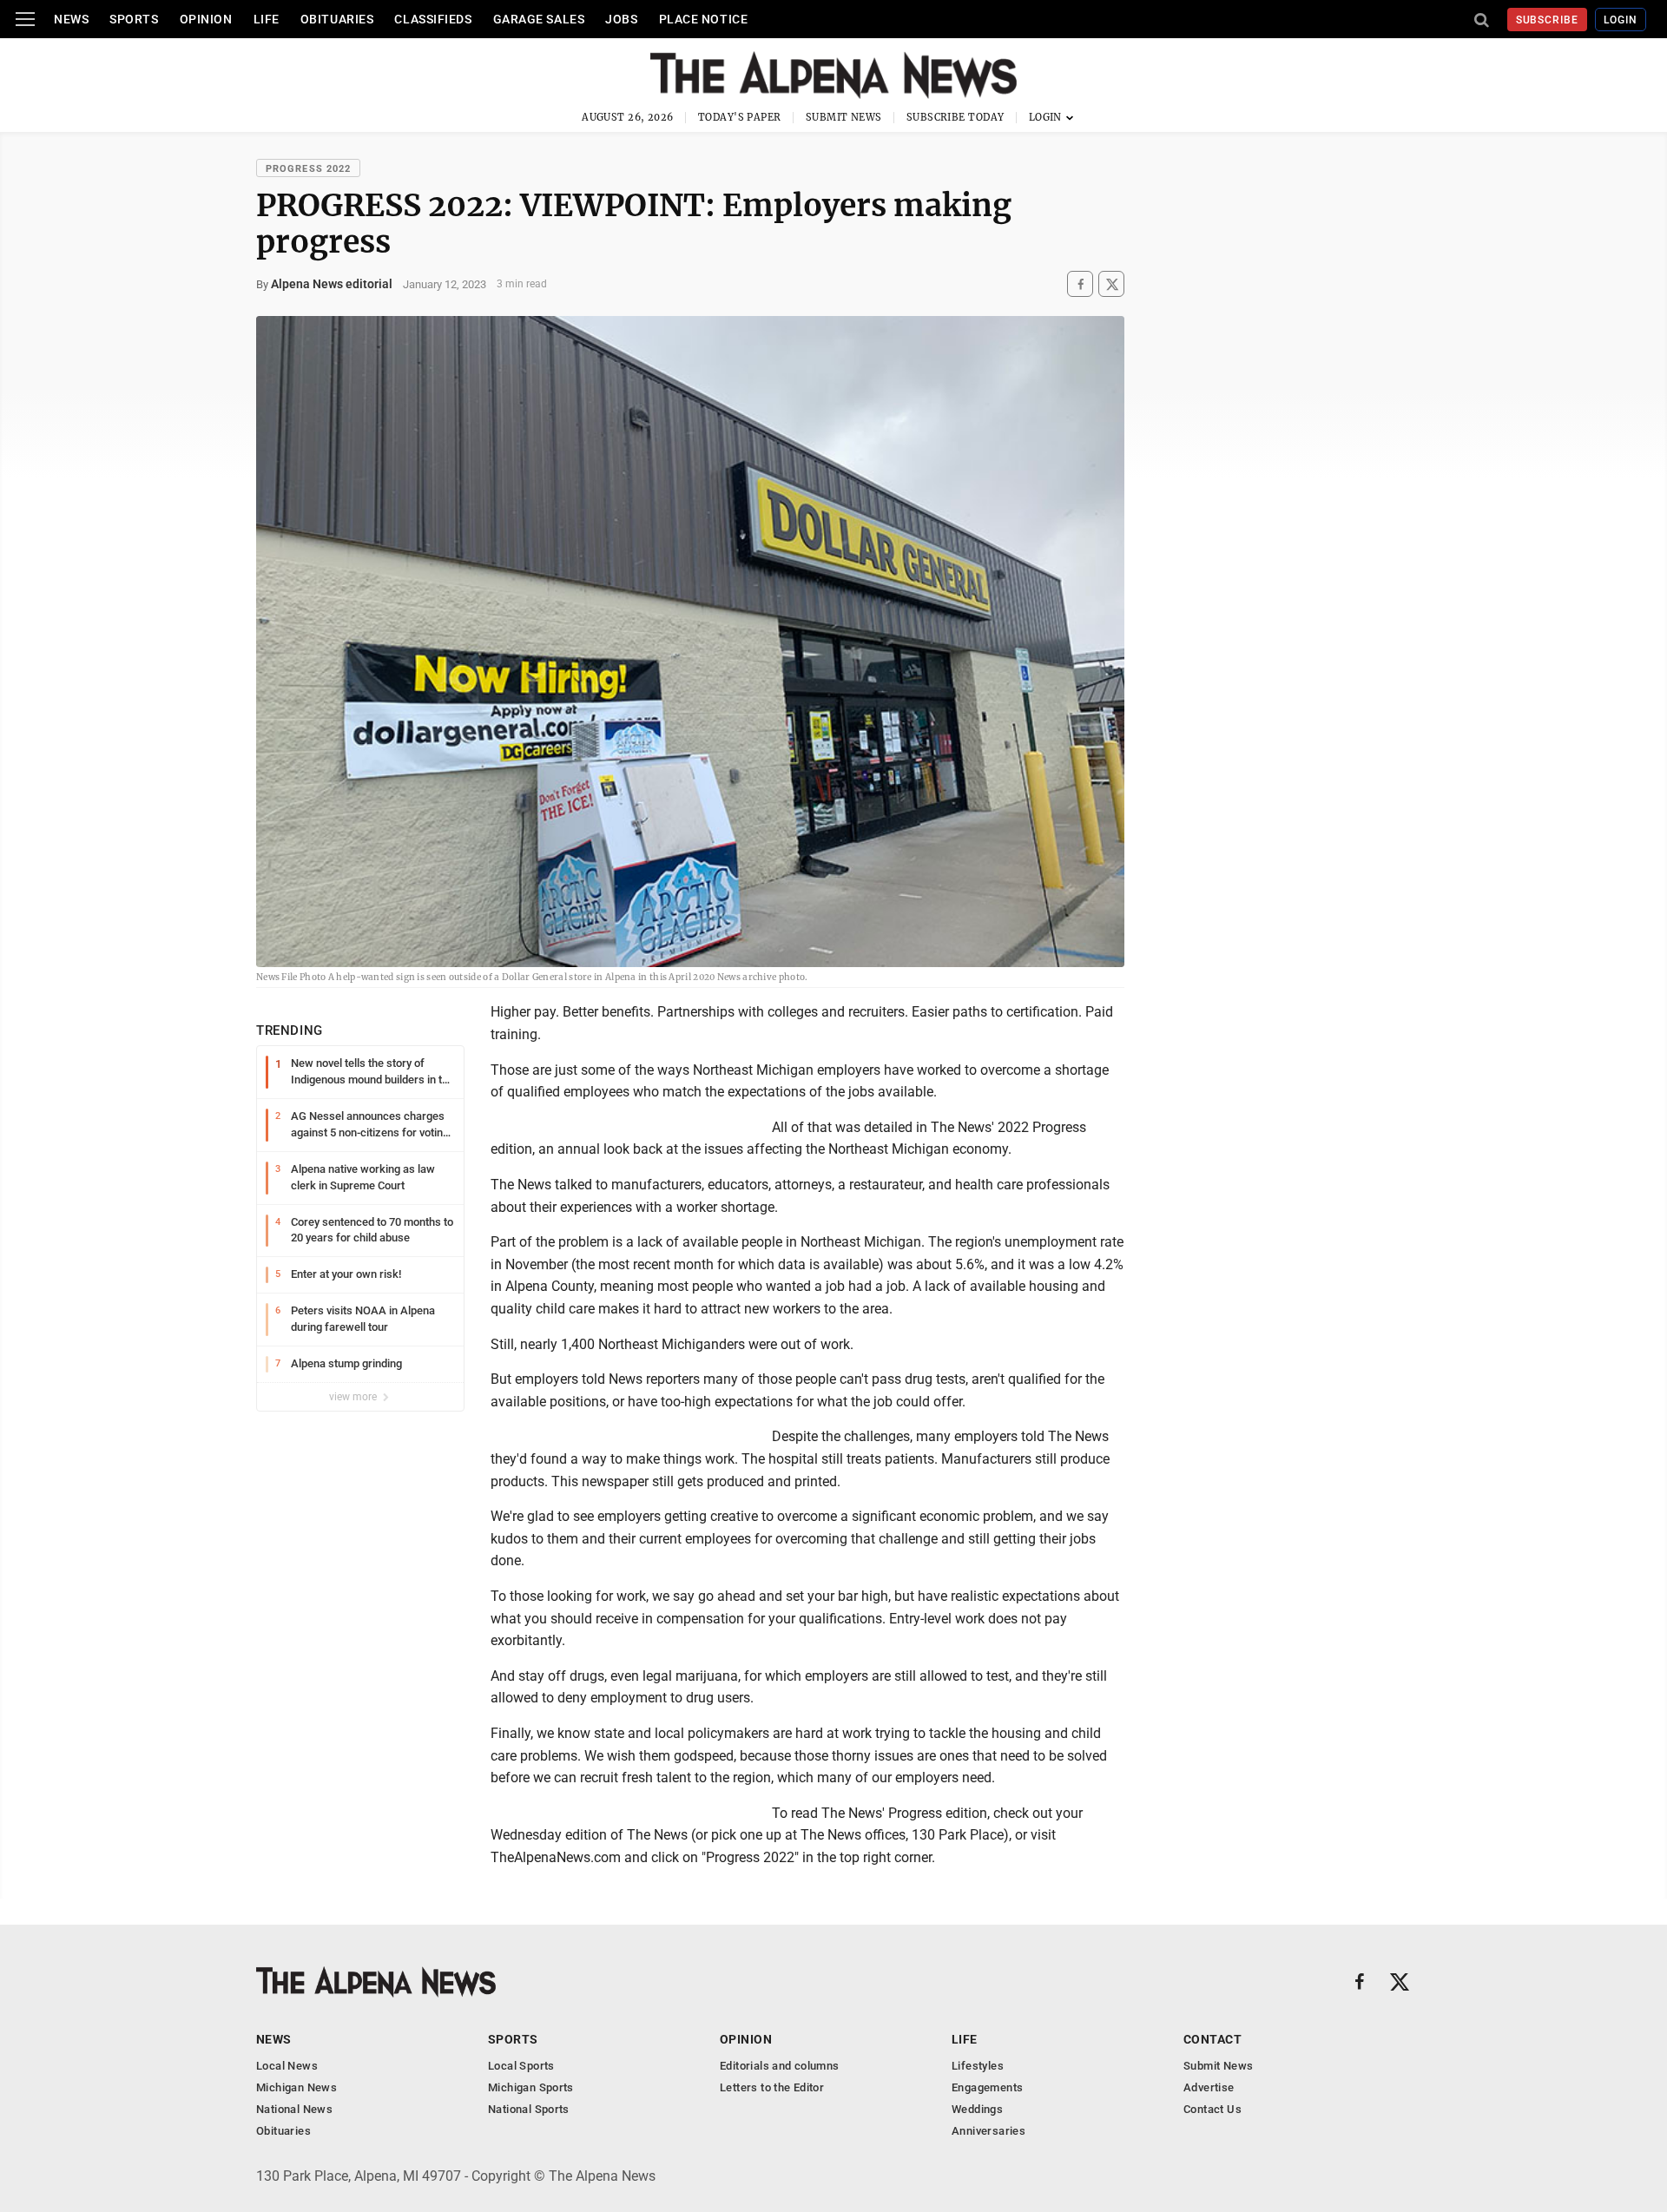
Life (267, 19)
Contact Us (1212, 2109)
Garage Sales (539, 19)
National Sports (529, 2109)
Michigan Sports (531, 2087)
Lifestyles (978, 2066)
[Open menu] (25, 19)
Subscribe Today (955, 117)
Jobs (621, 19)
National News (294, 2109)
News (71, 19)
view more (354, 1397)
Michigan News (297, 2087)
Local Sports (521, 2066)
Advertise (1209, 2087)
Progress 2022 (308, 169)
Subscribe (1548, 20)
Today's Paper (740, 117)
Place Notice (704, 19)
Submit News (844, 117)
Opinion (206, 19)
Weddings (977, 2109)
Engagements (987, 2087)
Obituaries (337, 19)
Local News (287, 2066)
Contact (1212, 2039)
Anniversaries (988, 2131)
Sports (134, 19)
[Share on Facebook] (1080, 284)
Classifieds (433, 19)
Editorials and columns (780, 2066)
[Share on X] (1111, 284)
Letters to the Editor (772, 2087)
